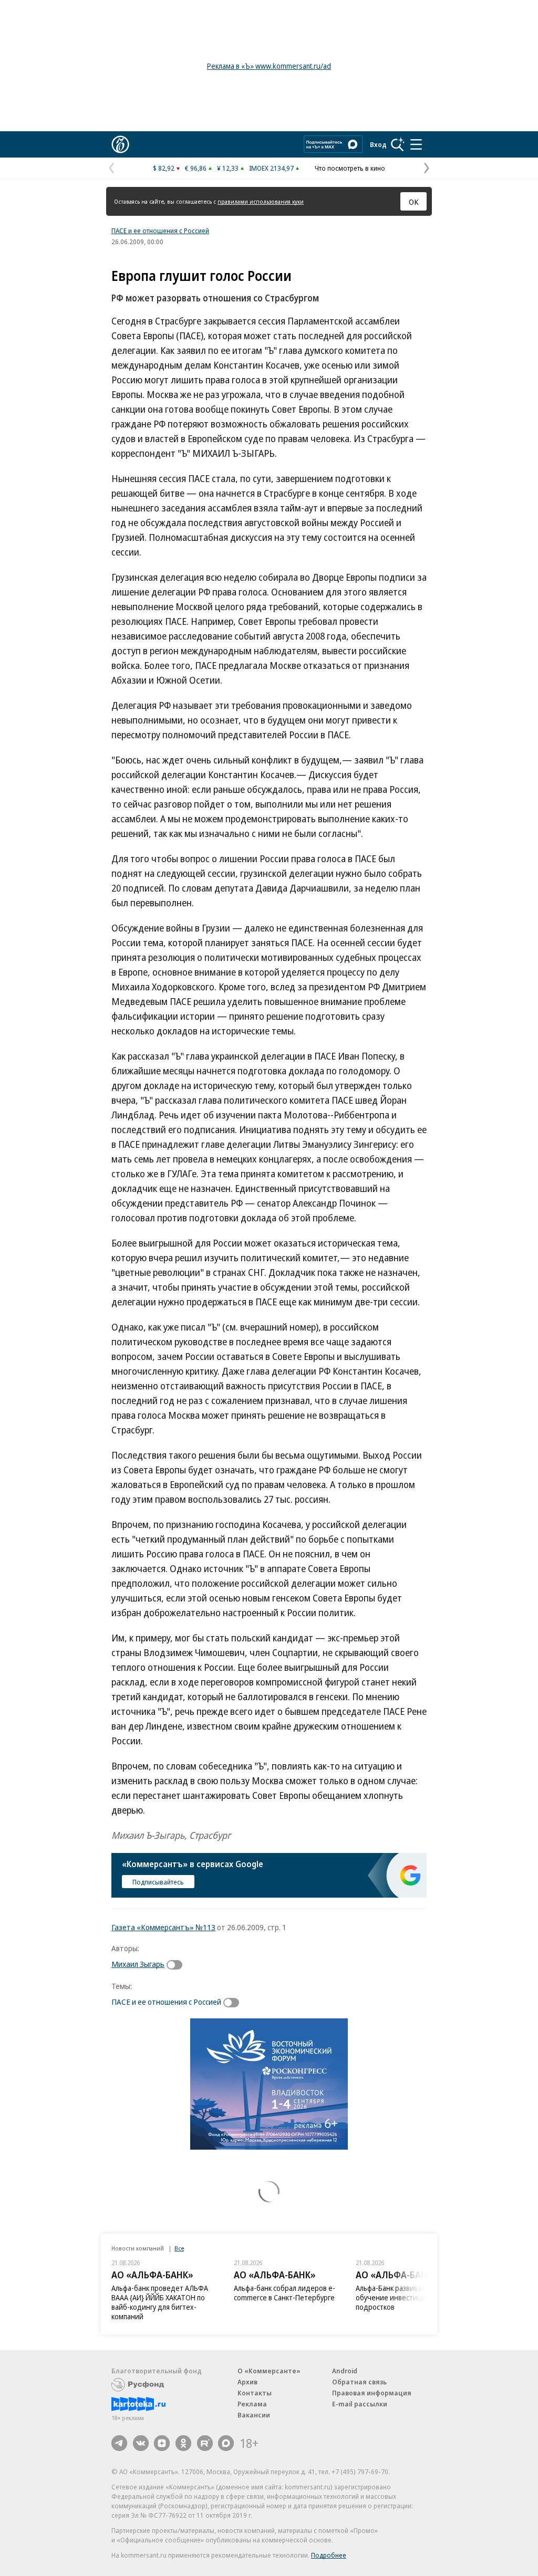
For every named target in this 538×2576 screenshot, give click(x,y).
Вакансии (254, 2415)
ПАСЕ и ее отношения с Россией (160, 231)
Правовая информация (372, 2393)
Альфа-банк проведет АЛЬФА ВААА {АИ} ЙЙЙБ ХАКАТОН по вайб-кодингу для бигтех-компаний (160, 2302)
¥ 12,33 (228, 168)
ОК (414, 202)
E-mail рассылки (360, 2404)
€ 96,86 (196, 168)
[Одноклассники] (183, 2443)
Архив (247, 2382)
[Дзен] (162, 2443)
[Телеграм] (119, 2443)
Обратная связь (359, 2382)
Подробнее (329, 2555)
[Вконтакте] (141, 2443)
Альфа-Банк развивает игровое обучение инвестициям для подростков (407, 2297)
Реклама (252, 2404)
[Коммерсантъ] (120, 144)
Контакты (255, 2393)
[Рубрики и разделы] (416, 144)
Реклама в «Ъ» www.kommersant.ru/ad (269, 66)
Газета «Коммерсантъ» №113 (163, 1927)
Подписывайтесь (158, 1882)
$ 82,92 (164, 168)
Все (179, 2248)
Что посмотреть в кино (350, 168)
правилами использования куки (261, 201)
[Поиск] (398, 144)
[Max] (226, 2443)
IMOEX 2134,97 (271, 168)
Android (345, 2371)
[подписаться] (177, 1965)
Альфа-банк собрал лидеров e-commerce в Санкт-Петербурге (284, 2293)
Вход (378, 144)
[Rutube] (205, 2443)
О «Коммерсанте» (269, 2371)
